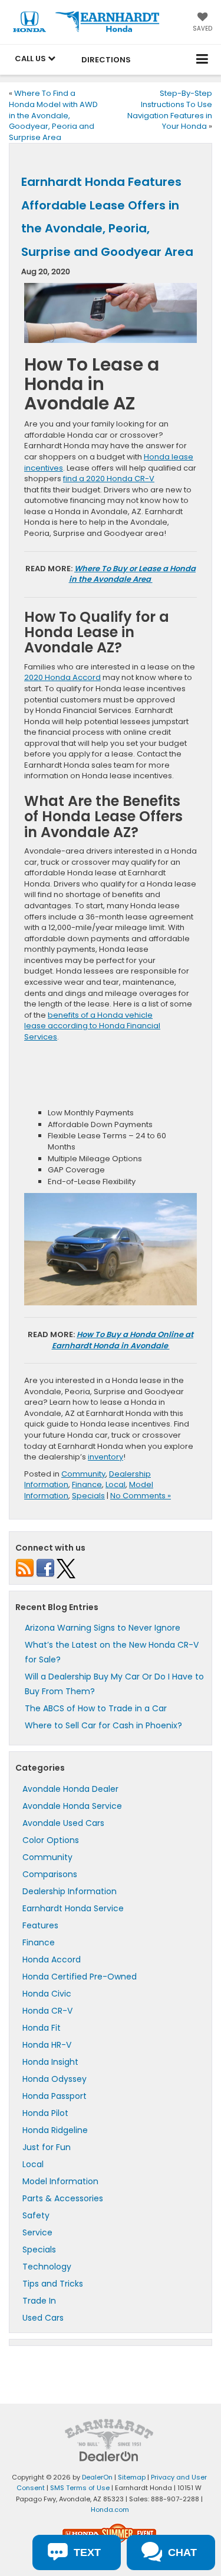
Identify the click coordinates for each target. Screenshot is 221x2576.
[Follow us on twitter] (66, 1568)
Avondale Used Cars (63, 1823)
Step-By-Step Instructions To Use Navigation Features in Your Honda (170, 110)
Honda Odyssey (55, 2079)
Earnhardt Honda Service (73, 1908)
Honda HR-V (47, 2045)
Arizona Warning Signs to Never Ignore (103, 1628)
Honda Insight (50, 2062)
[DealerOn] (109, 2456)
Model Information (60, 2181)
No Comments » (141, 1496)
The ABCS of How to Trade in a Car (96, 1708)
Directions (106, 60)
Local (116, 1484)
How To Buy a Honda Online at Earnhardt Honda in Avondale (123, 1340)
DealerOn (97, 2477)
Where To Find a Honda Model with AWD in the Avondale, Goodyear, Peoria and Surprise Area (53, 115)
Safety (36, 2215)
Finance (87, 1484)
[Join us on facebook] (45, 1568)
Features (40, 1925)
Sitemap (132, 2477)
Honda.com (110, 2510)
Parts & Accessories (63, 2198)
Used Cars (43, 2318)
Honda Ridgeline (55, 2130)
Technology (47, 2267)
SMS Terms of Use (80, 2488)
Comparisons (50, 1874)
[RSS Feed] (25, 1568)
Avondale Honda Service (72, 1806)
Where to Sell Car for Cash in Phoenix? (103, 1725)
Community (83, 1474)
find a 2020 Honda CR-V (109, 479)
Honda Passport (55, 2096)
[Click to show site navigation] (202, 60)
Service (37, 2232)
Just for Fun (47, 2147)
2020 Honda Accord (62, 677)
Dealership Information (70, 1891)
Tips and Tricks (53, 2284)
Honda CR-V (47, 2011)
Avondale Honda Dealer (70, 1789)
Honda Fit (42, 2028)
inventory (105, 1457)
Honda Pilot (45, 2113)
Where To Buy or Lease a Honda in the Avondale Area (133, 574)
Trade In (39, 2301)
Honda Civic (47, 1994)
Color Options (51, 1840)
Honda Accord (52, 1960)
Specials (88, 1496)
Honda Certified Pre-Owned (80, 1977)
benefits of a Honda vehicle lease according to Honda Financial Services (92, 1026)
